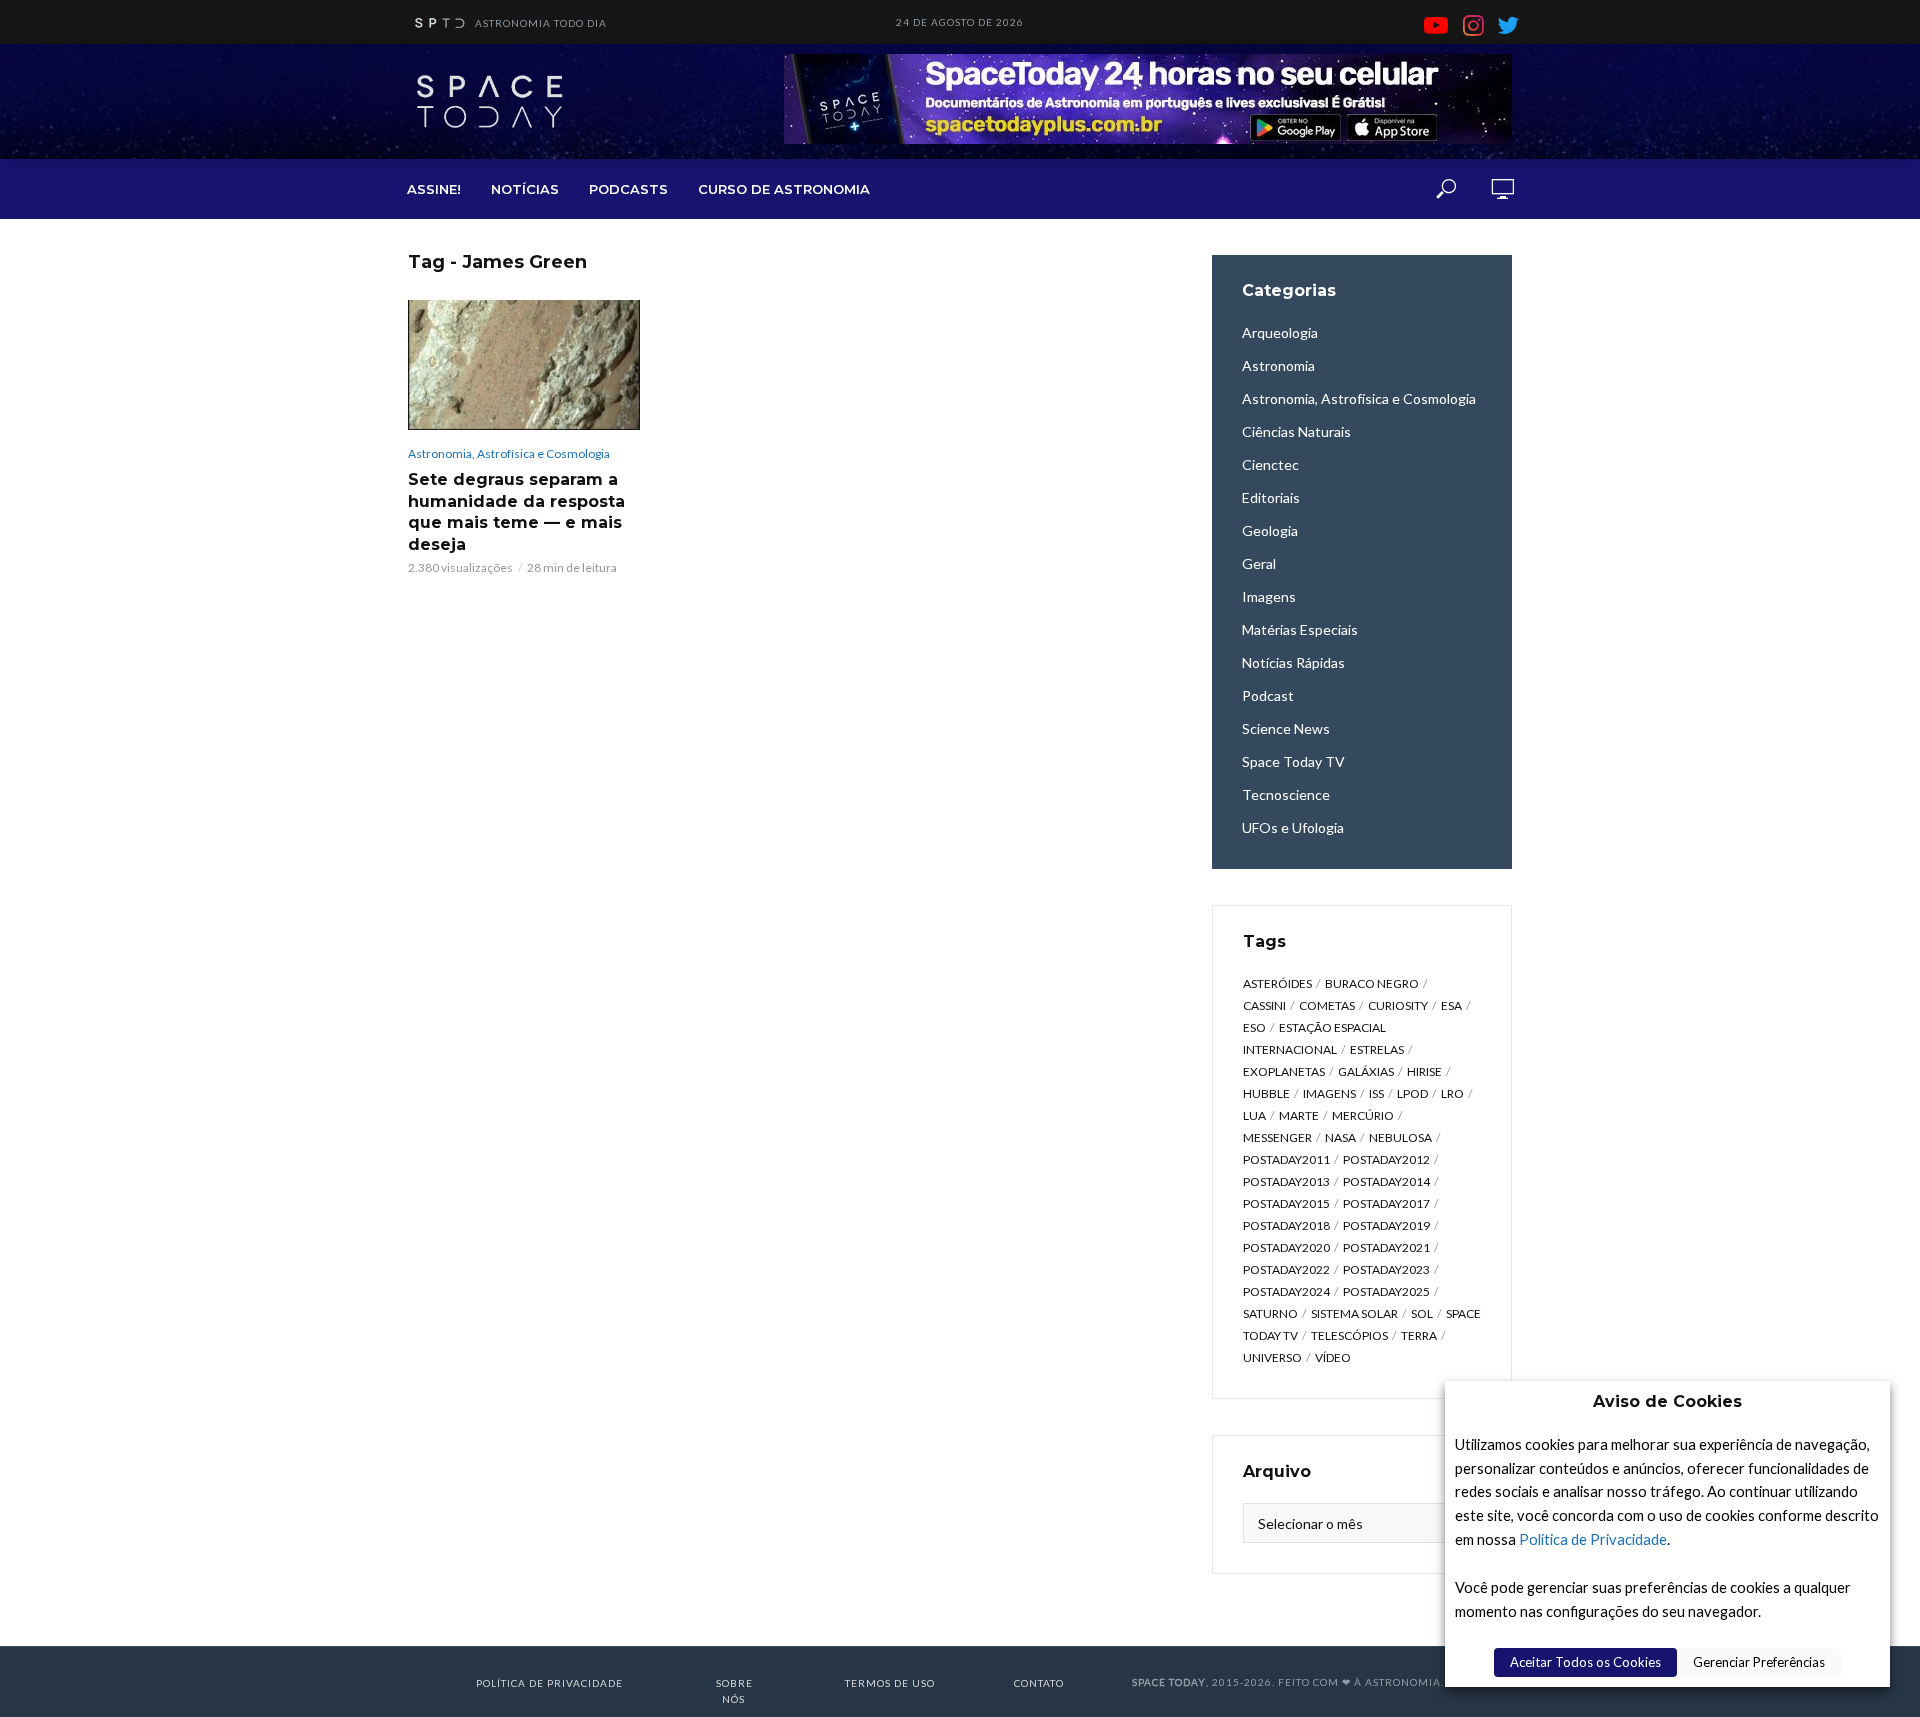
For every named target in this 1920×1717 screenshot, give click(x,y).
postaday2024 (1286, 1291)
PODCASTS (628, 189)
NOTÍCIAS (525, 189)
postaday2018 (1286, 1225)
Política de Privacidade (1593, 1539)
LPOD (1412, 1093)
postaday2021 (1386, 1247)
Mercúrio (1363, 1115)
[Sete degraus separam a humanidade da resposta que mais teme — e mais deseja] (524, 365)
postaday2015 (1286, 1203)
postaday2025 (1386, 1291)
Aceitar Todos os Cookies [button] (1585, 1662)
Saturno (1270, 1313)
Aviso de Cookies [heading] (1667, 1401)
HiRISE (1424, 1071)
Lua (1254, 1115)
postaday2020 (1286, 1247)
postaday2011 (1286, 1159)
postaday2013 (1286, 1181)
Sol (1422, 1313)
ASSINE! (434, 189)
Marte (1299, 1115)
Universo (1272, 1357)
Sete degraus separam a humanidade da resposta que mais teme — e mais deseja (516, 512)
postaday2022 (1286, 1269)
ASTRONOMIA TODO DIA (541, 23)
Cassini (1264, 1005)
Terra (1419, 1335)
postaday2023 (1386, 1269)
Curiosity (1398, 1005)
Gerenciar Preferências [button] (1759, 1662)
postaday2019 (1386, 1225)
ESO (1254, 1027)
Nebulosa (1400, 1137)
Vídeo (1333, 1357)
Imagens (1329, 1093)
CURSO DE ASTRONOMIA (784, 189)
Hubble (1266, 1093)
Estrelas (1377, 1049)
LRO (1452, 1093)
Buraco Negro (1372, 983)
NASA (1340, 1137)
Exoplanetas (1284, 1071)
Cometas (1327, 1005)
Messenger (1277, 1137)
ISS (1376, 1093)
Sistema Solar (1354, 1313)
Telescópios (1349, 1335)
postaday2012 (1386, 1159)
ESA (1451, 1005)
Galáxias (1366, 1071)
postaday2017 (1386, 1203)
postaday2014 (1386, 1181)
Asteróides (1277, 983)
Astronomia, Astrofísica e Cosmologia (509, 453)
